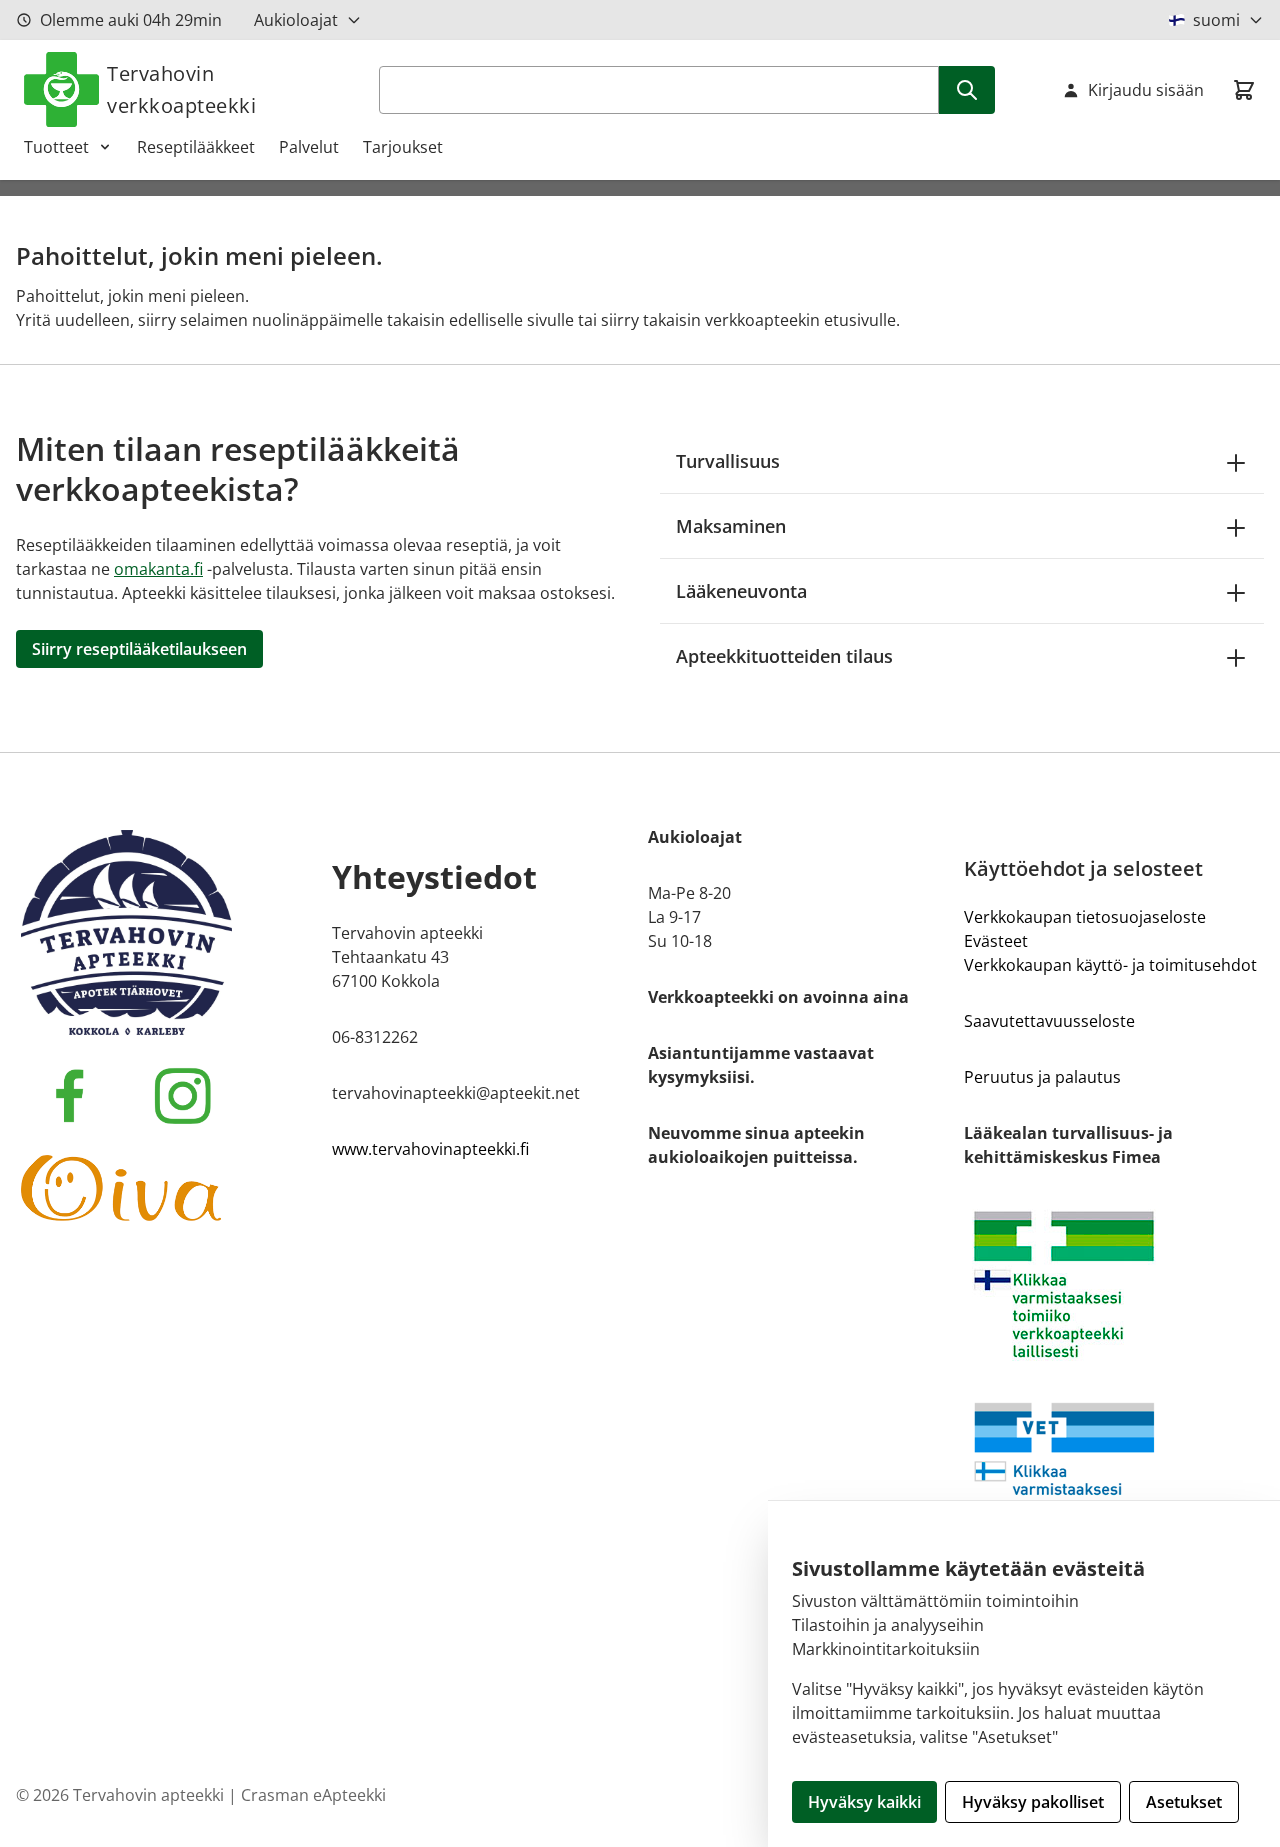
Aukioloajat (296, 20)
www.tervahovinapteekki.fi (430, 1149)
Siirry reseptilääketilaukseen (139, 649)
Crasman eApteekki (313, 1795)
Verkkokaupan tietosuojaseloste (1085, 917)
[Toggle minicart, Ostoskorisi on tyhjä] (1244, 90)
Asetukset (1184, 1802)
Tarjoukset (403, 147)
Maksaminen (731, 526)
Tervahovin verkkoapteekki (181, 89)
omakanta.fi (158, 569)
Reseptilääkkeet (196, 147)
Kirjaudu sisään (1146, 90)
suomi (1216, 20)
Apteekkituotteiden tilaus (784, 656)
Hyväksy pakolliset (1033, 1802)
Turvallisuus (728, 461)
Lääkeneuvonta (741, 591)
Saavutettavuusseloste (1049, 1021)
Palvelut (309, 147)
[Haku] (967, 90)
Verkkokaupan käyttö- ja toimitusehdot (1110, 965)
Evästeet (996, 941)
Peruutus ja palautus (1042, 1077)
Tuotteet (56, 147)
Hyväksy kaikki (864, 1802)
